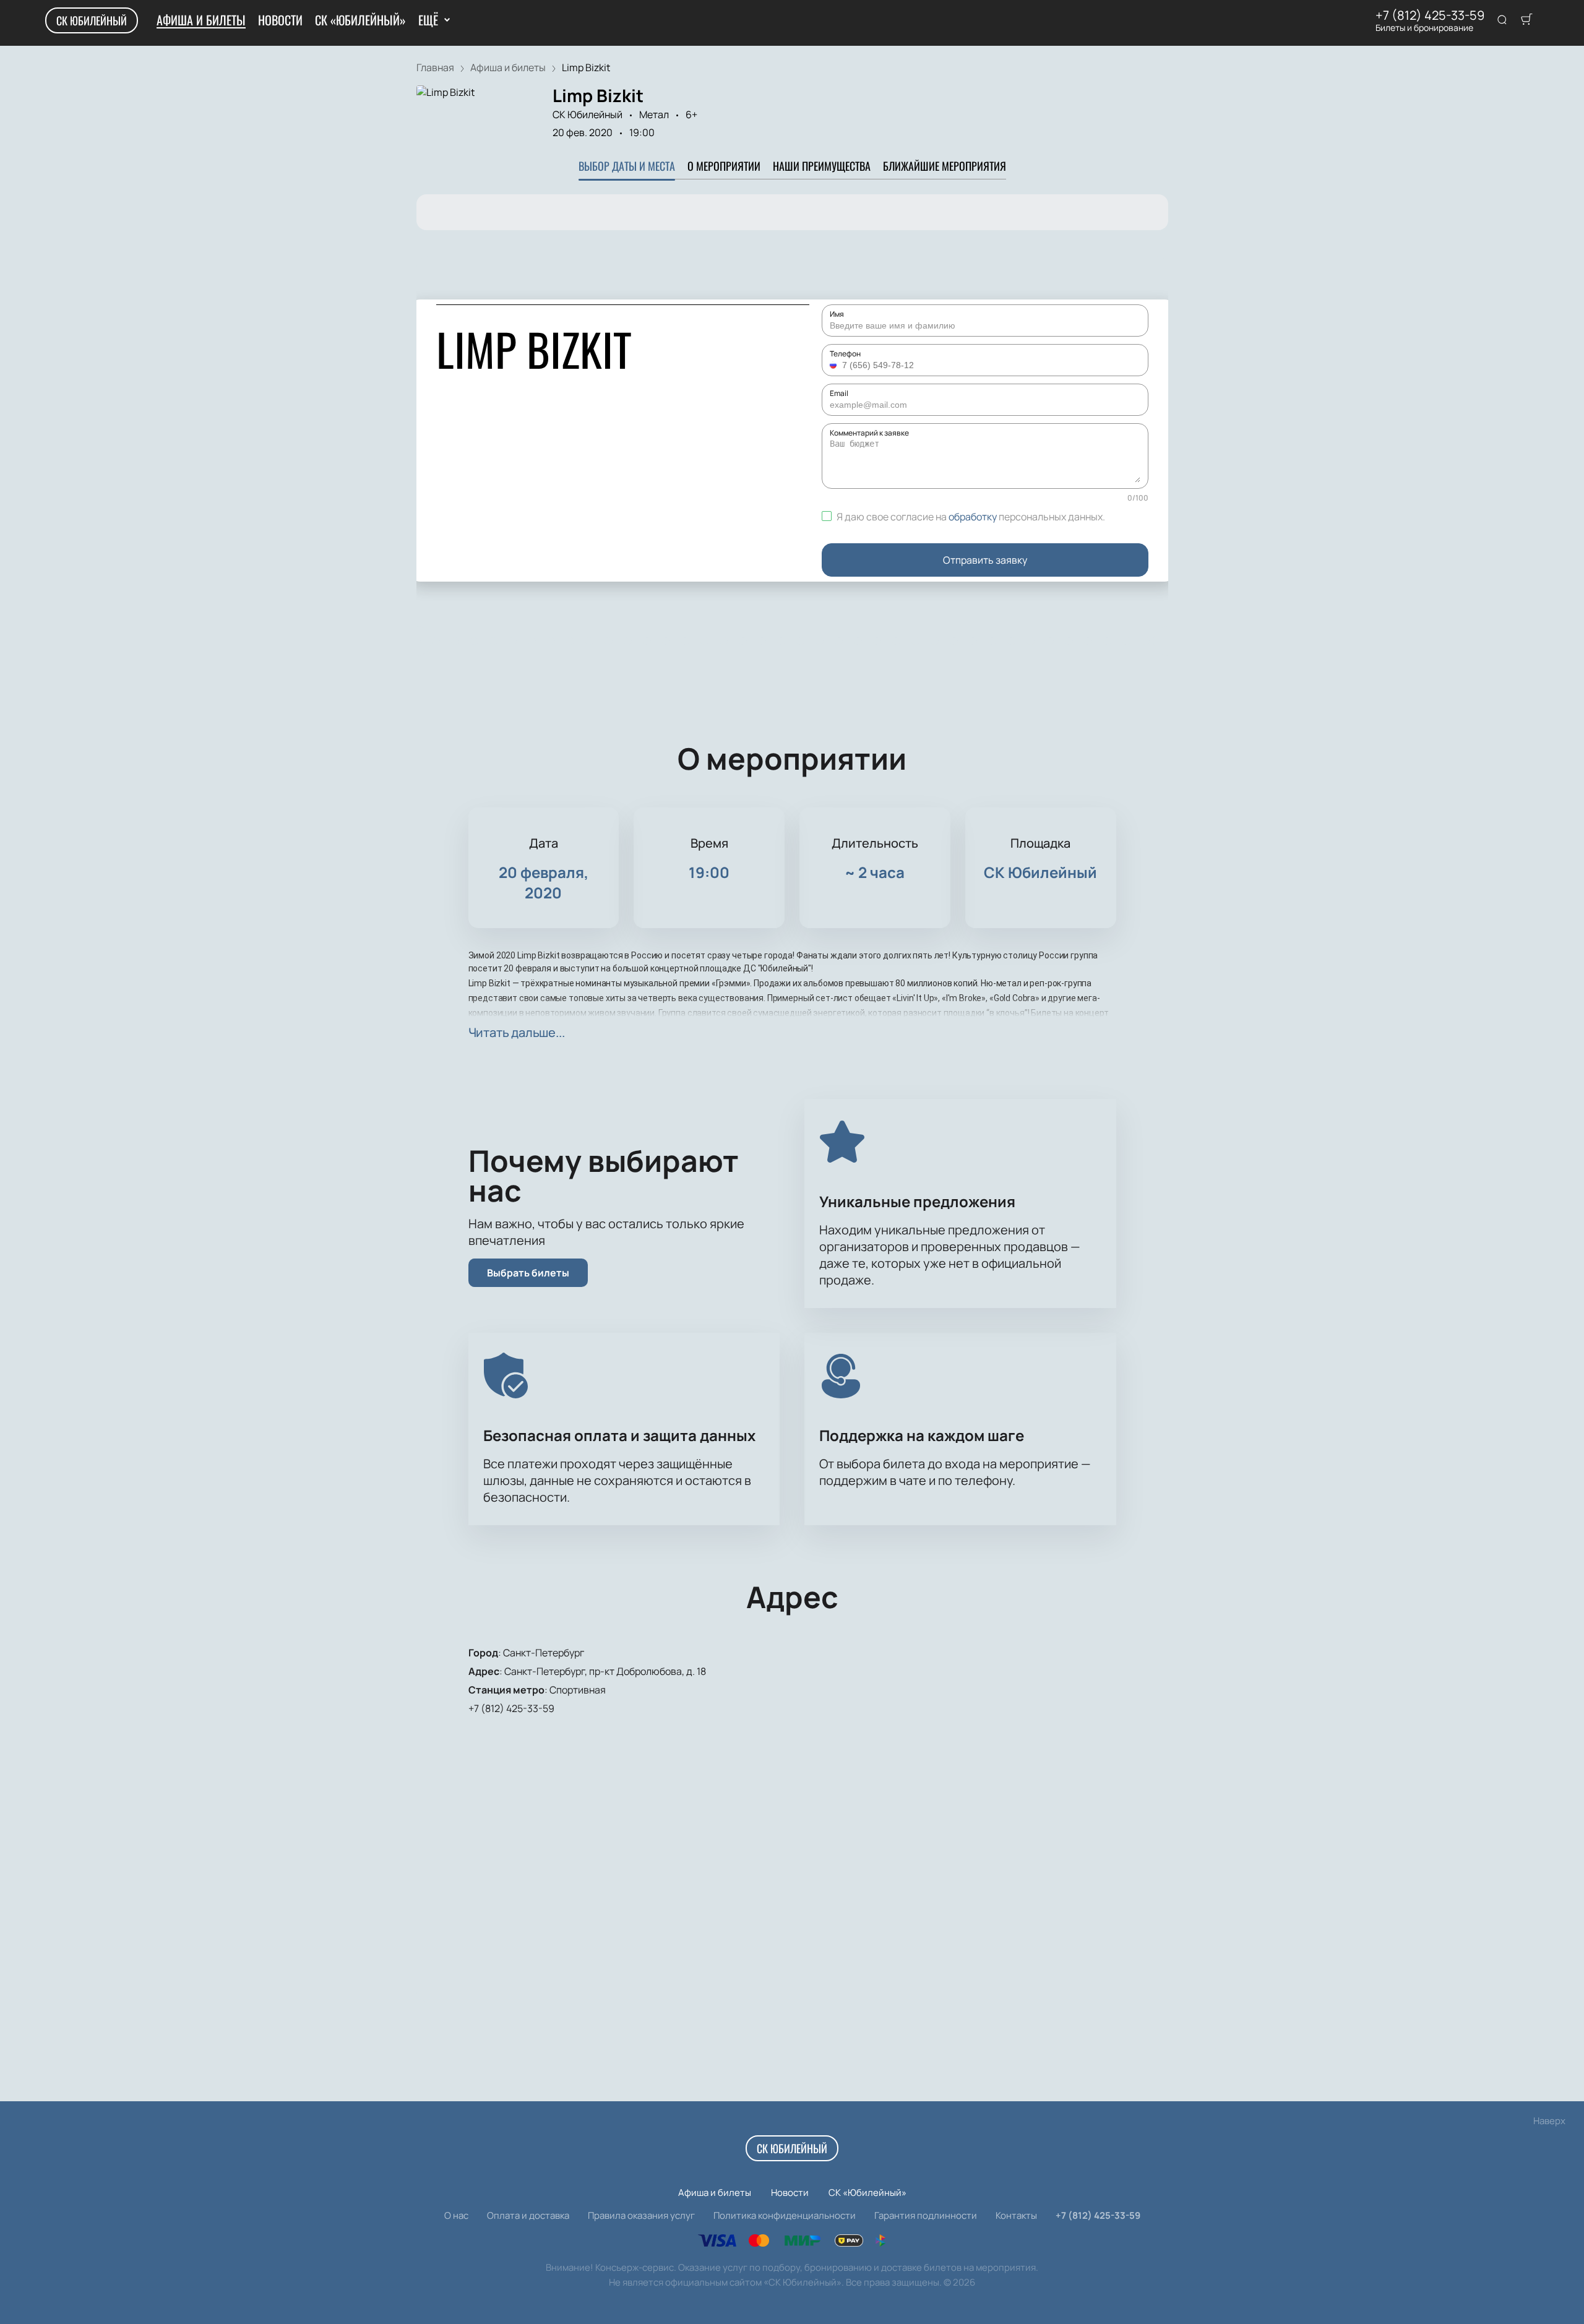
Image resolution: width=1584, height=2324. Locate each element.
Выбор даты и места (627, 166)
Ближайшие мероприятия (945, 166)
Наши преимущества (822, 166)
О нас (456, 2215)
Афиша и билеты (201, 20)
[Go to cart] (1526, 20)
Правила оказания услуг (641, 2215)
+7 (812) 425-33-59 (1430, 15)
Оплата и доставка (528, 2215)
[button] (835, 365)
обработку (973, 517)
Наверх (1549, 2121)
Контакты (1016, 2215)
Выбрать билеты (528, 1273)
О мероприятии (724, 166)
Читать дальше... (517, 1032)
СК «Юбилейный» (360, 20)
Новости (280, 20)
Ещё (428, 20)
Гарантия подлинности (926, 2215)
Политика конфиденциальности (785, 2215)
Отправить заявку (985, 560)
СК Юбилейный (92, 20)
